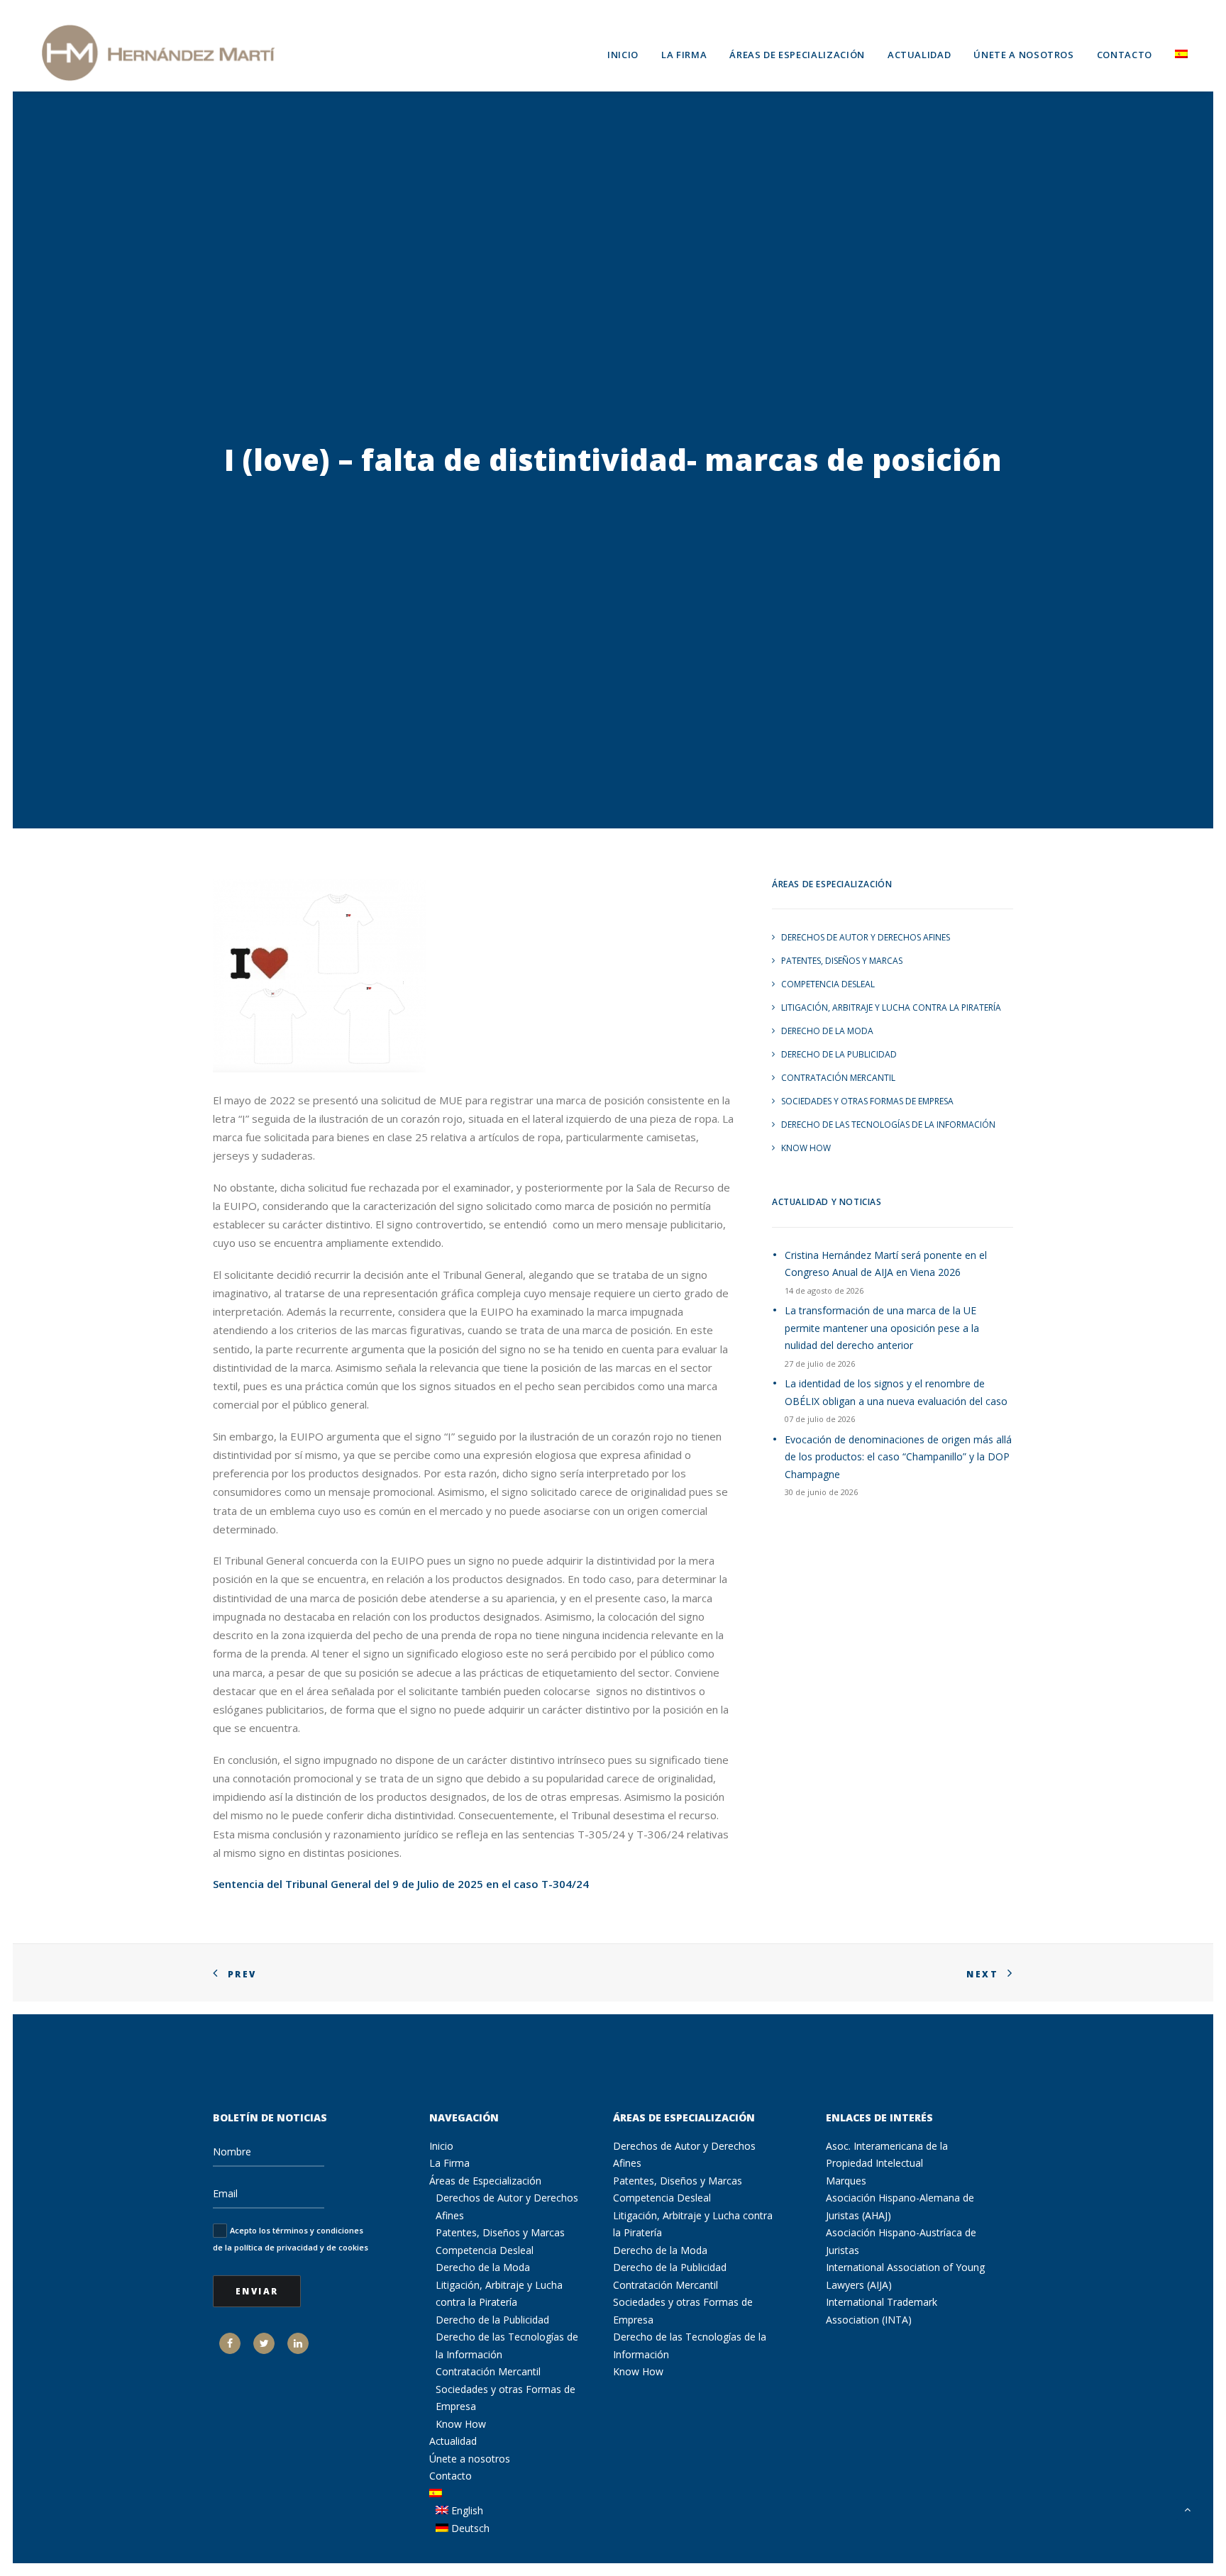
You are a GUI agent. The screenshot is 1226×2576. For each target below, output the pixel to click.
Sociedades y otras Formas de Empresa (867, 1101)
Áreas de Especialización (797, 55)
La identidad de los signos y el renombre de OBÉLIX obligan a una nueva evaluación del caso (896, 1392)
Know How (806, 1148)
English (466, 2510)
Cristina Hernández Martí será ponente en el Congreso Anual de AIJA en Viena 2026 (886, 1264)
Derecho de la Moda (827, 1031)
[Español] (1176, 52)
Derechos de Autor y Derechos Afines (866, 937)
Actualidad (919, 55)
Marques (846, 2181)
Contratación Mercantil (838, 1078)
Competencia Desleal (828, 984)
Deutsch (469, 2528)
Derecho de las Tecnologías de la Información (888, 1125)
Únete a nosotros (1023, 55)
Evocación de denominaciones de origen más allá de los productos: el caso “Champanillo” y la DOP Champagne (898, 1457)
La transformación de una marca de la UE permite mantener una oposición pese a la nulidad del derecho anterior (882, 1328)
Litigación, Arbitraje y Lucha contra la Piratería (891, 1007)
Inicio (623, 55)
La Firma (684, 55)
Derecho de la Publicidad (839, 1054)
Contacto (1125, 55)
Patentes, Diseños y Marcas (842, 961)
